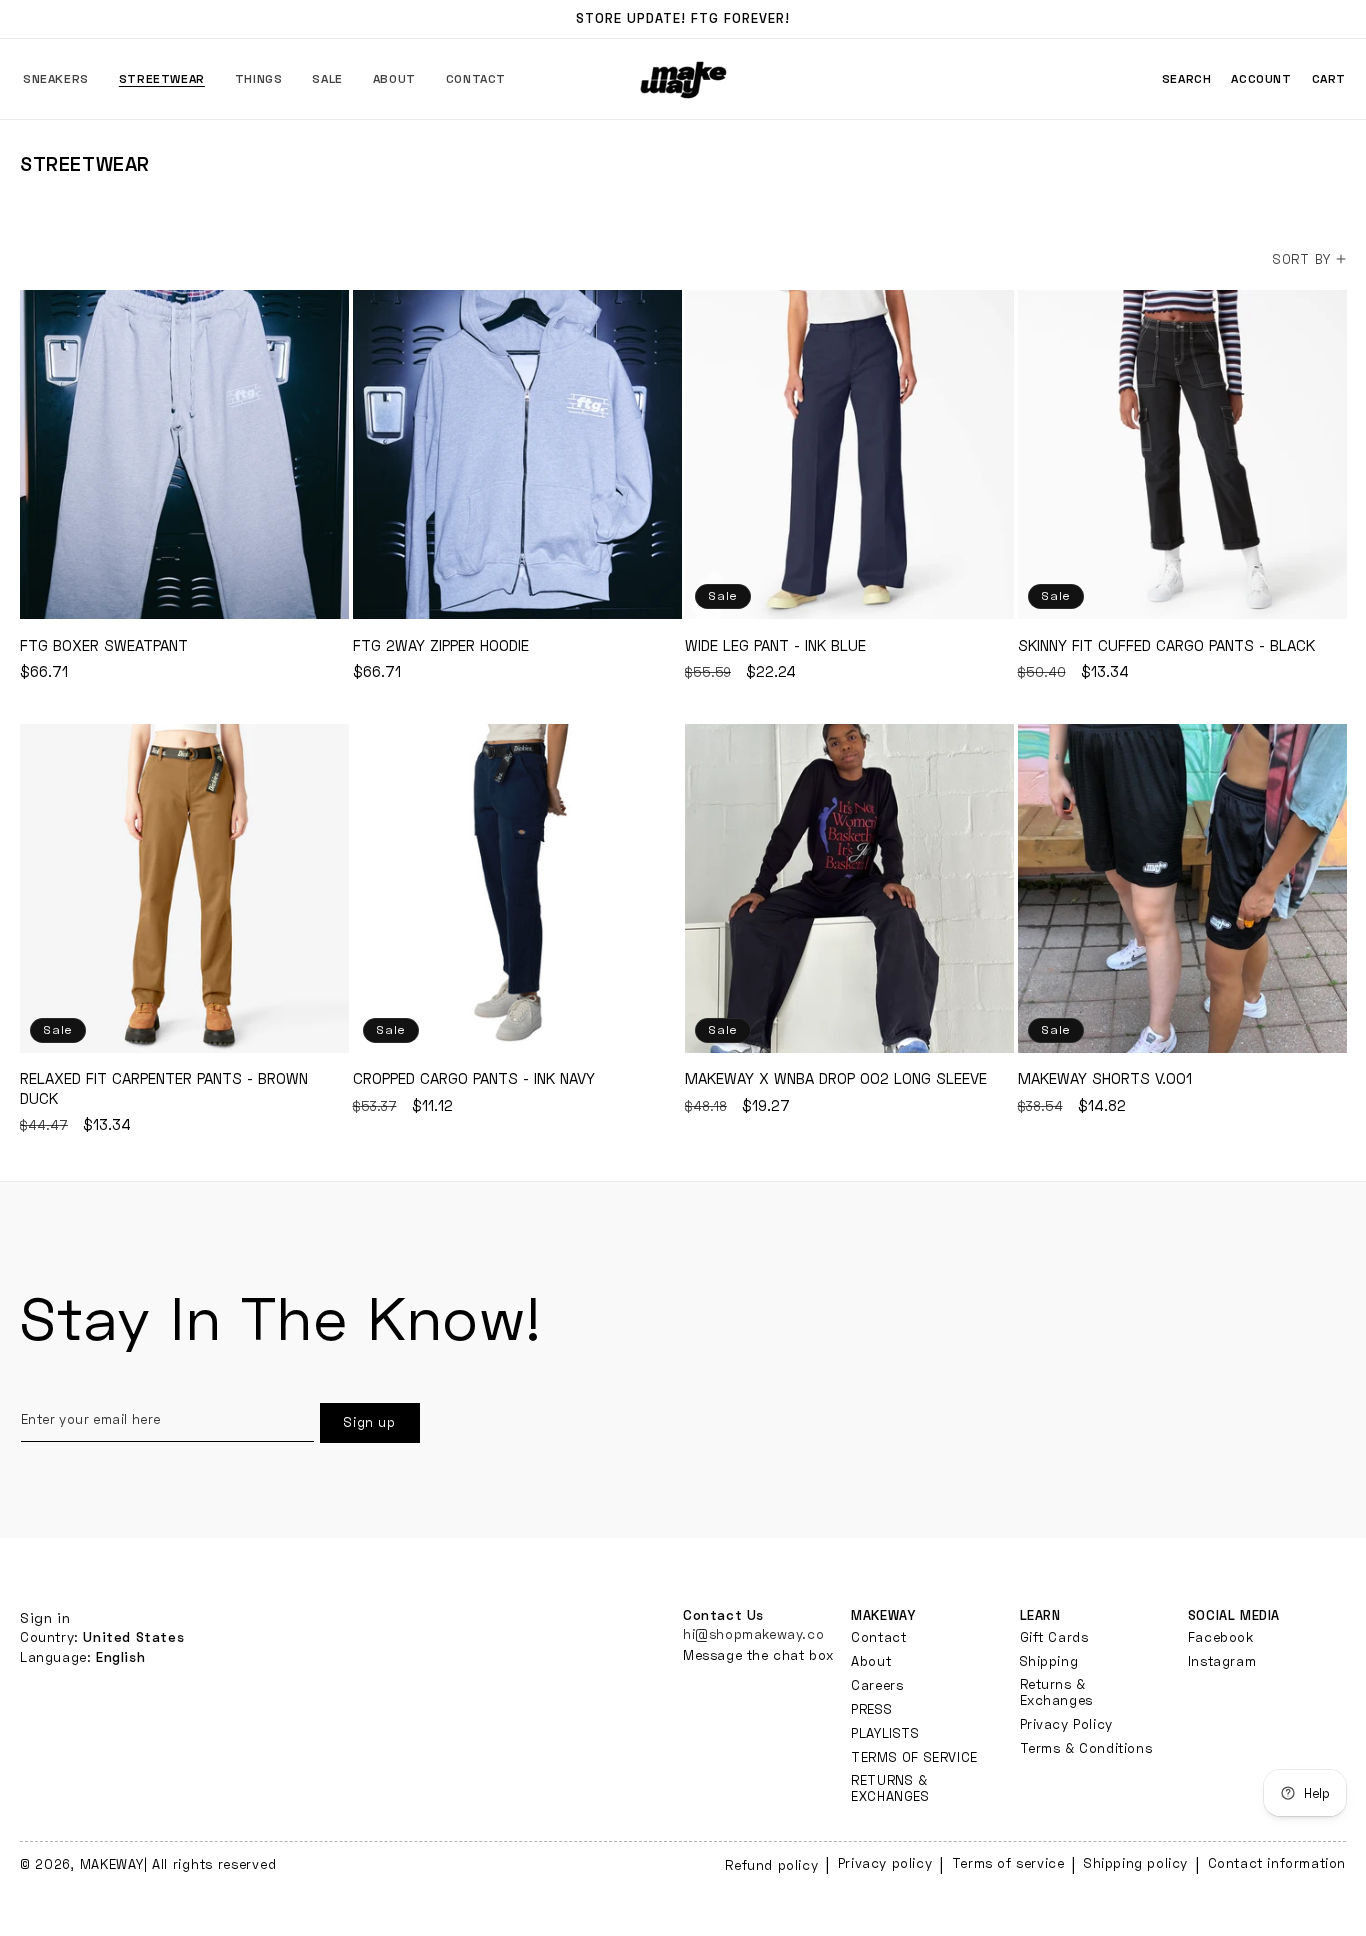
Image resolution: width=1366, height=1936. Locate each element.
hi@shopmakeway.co (753, 1633)
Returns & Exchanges (1056, 1691)
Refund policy (771, 1865)
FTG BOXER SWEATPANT (184, 454)
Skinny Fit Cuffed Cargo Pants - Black (1182, 454)
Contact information (1277, 1863)
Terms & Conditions (1086, 1747)
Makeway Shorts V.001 (1182, 888)
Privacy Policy (1066, 1723)
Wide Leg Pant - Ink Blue (849, 454)
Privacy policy (885, 1863)
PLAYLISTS (885, 1732)
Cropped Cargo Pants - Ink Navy (517, 888)
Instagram (1222, 1660)
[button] (56, 79)
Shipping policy (1136, 1863)
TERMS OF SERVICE (914, 1756)
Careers (877, 1684)
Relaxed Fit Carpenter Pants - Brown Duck (184, 888)
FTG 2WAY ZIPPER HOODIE (517, 454)
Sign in (45, 1617)
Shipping (1049, 1660)
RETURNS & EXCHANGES (890, 1787)
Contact (878, 1636)
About (871, 1660)
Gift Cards (1054, 1636)
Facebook (1221, 1636)
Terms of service (1008, 1863)
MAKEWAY (112, 1864)
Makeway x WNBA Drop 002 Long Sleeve (849, 888)
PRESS (871, 1708)
